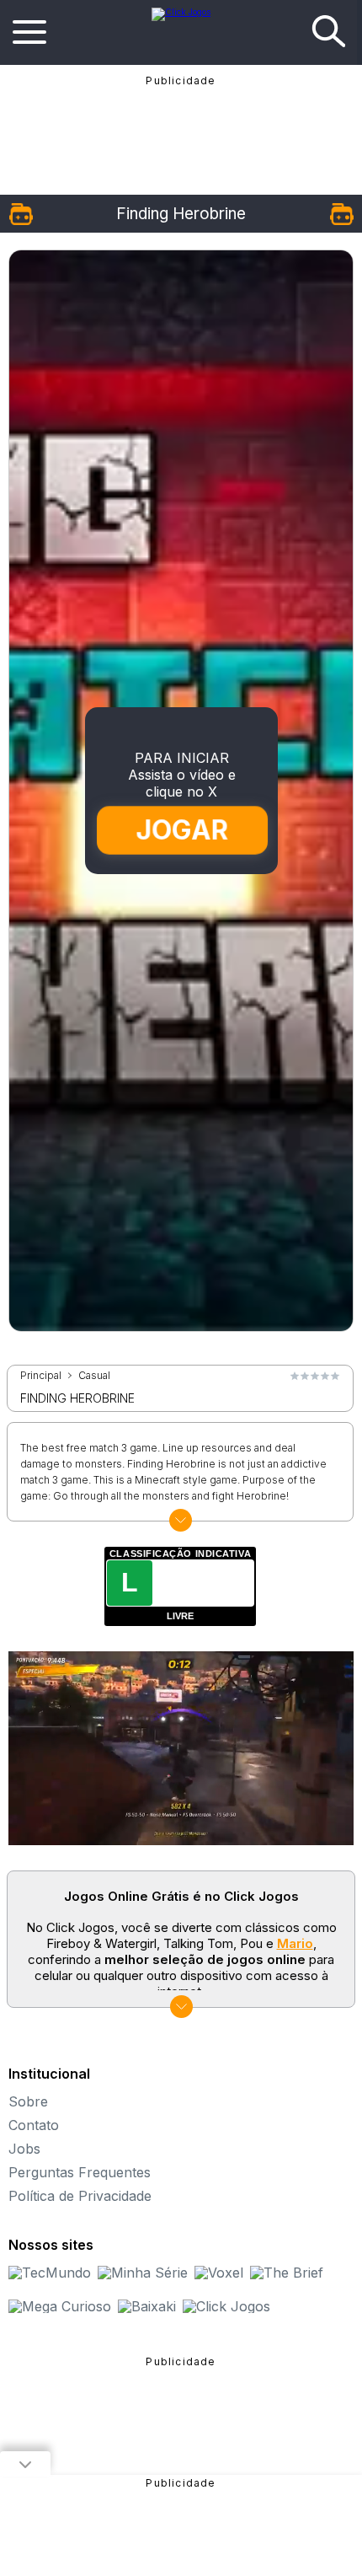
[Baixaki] (147, 2306)
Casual (94, 1376)
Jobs (24, 2149)
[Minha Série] (143, 2273)
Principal (41, 1376)
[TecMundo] (50, 2273)
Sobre (28, 2101)
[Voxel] (219, 2273)
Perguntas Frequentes (80, 2172)
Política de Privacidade (80, 2196)
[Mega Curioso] (60, 2306)
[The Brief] (287, 2273)
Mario (295, 1943)
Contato (34, 2125)
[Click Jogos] (181, 12)
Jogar (182, 829)
